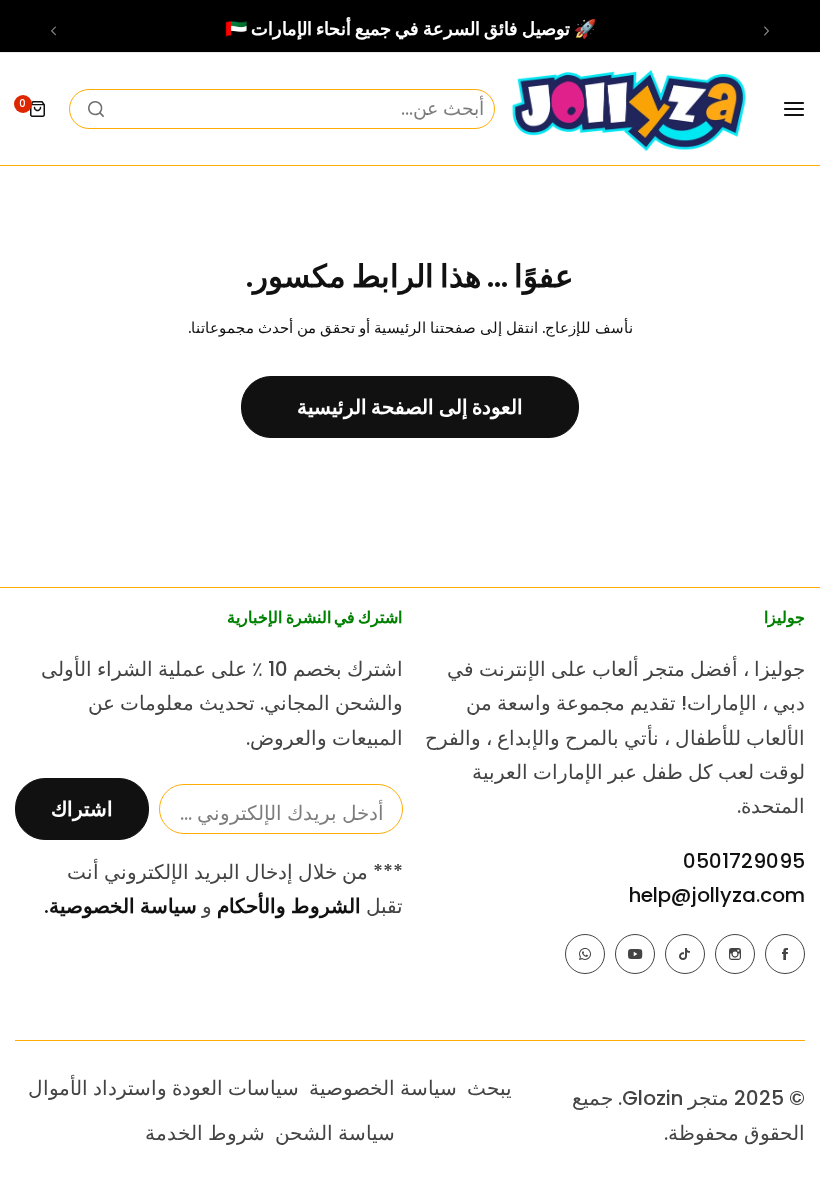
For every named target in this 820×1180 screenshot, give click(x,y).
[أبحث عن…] (96, 109)
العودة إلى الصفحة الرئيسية (410, 407)
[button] (766, 31)
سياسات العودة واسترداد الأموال (163, 1088)
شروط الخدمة (205, 1133)
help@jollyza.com (717, 895)
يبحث (489, 1088)
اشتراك (82, 809)
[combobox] (282, 109)
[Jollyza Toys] (628, 109)
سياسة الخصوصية (383, 1088)
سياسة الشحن (335, 1133)
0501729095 (744, 861)
